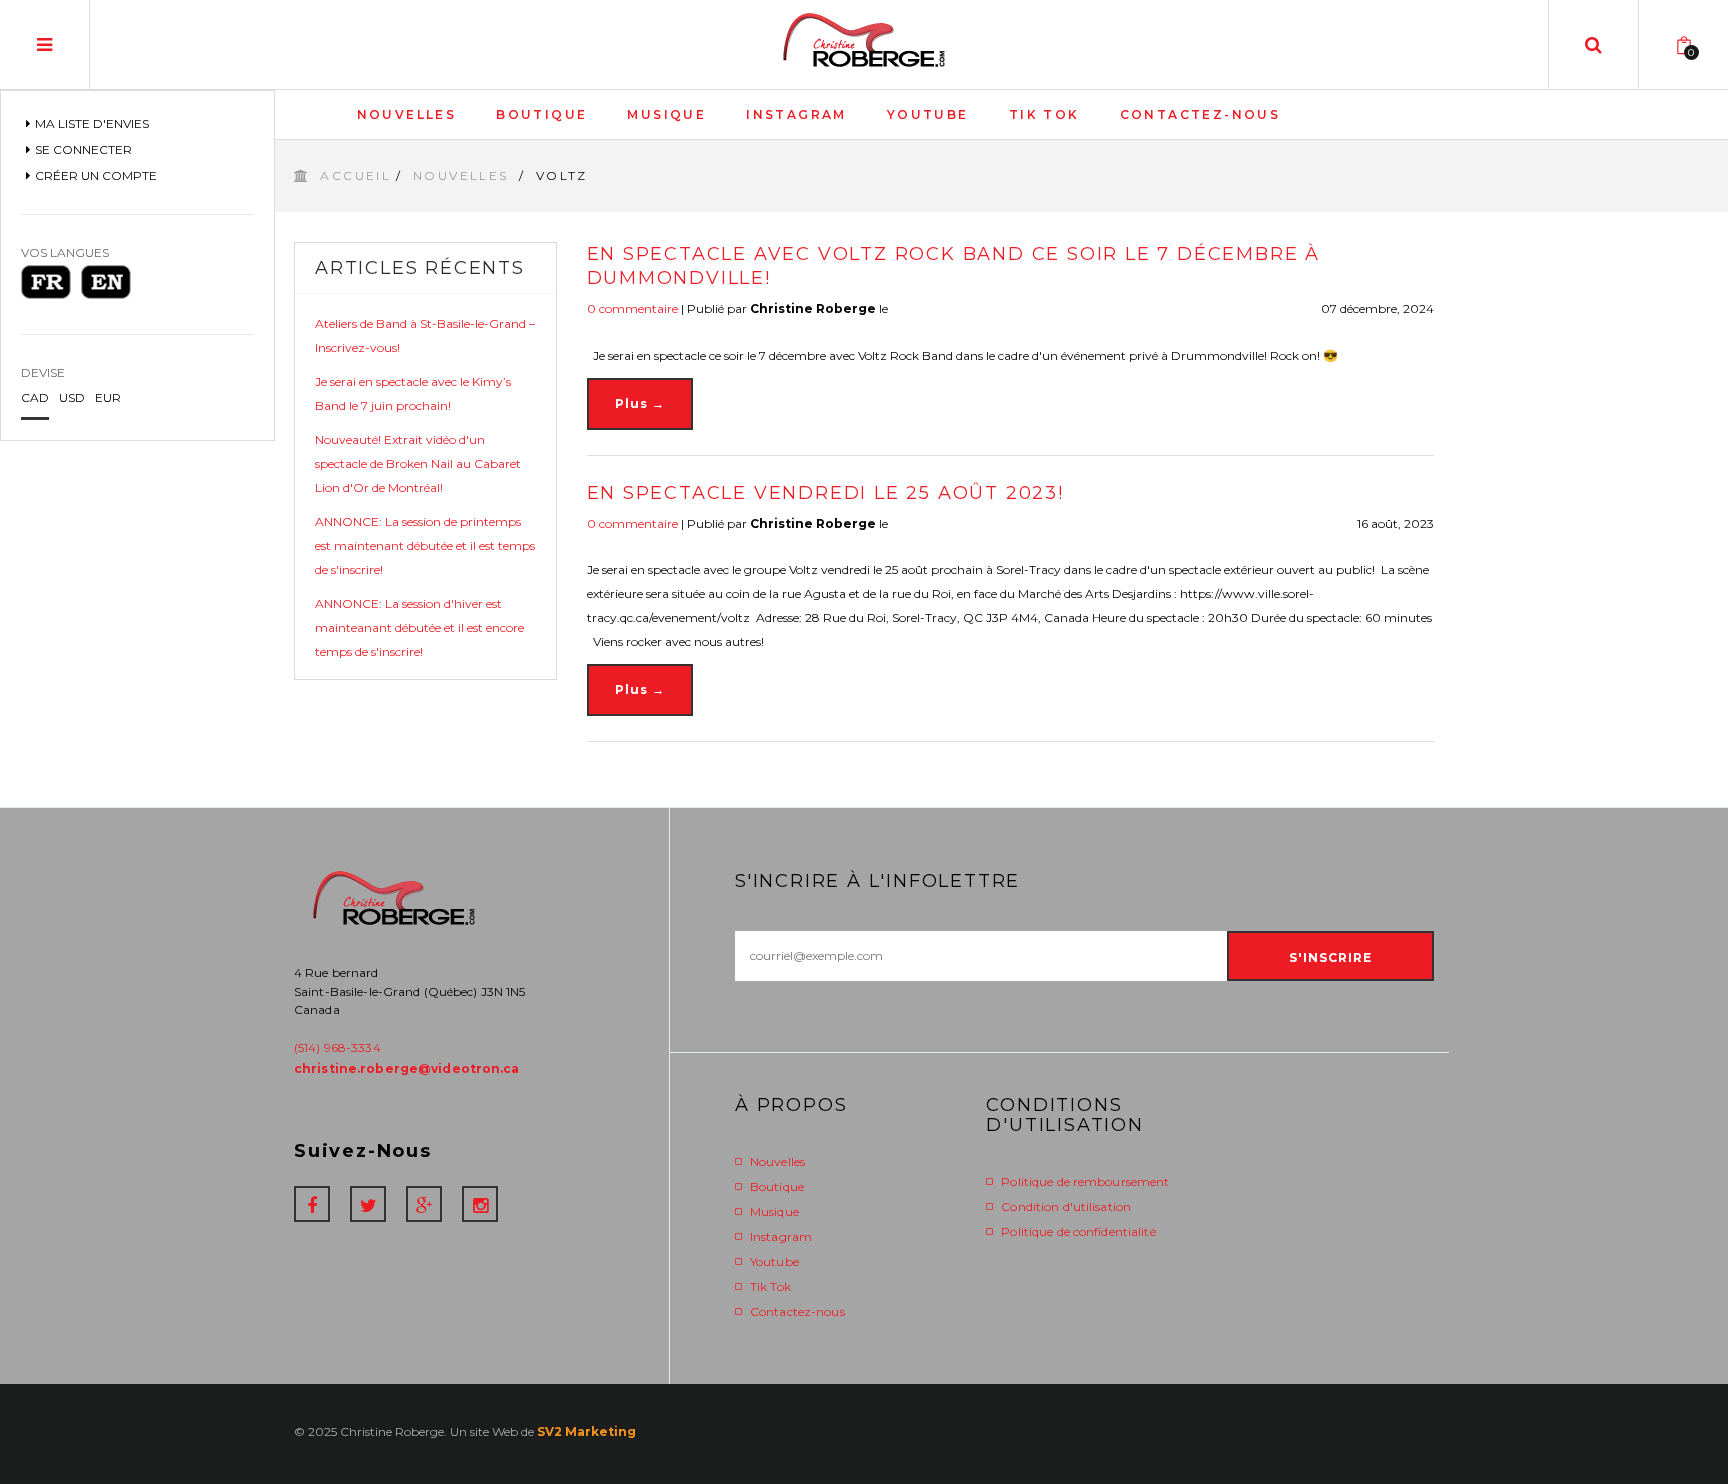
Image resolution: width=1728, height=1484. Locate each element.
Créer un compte (96, 175)
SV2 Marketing (586, 1431)
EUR (108, 397)
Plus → (640, 403)
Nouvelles (463, 175)
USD (72, 397)
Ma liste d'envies (92, 123)
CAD (35, 397)
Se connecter (83, 149)
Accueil (355, 175)
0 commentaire (632, 308)
